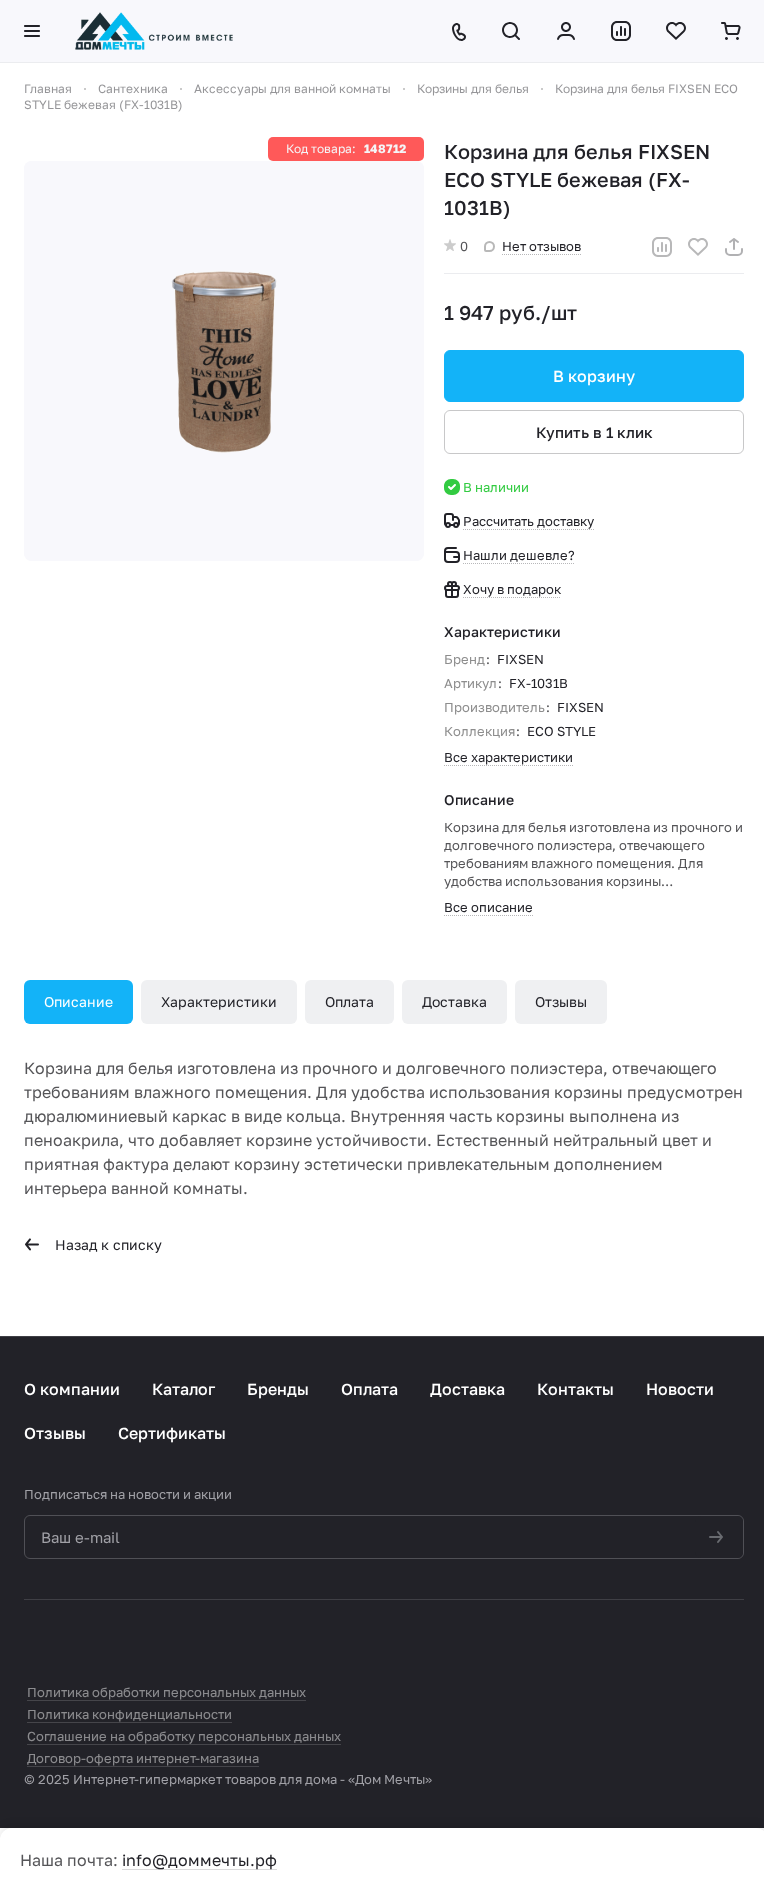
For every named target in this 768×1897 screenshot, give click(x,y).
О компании (72, 1389)
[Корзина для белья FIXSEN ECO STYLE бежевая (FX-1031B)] (224, 361)
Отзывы (561, 1001)
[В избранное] (698, 247)
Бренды (278, 1389)
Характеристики (219, 1001)
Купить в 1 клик (594, 432)
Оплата (349, 1001)
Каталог (183, 1389)
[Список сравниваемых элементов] (622, 31)
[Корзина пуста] (732, 31)
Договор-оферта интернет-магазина (143, 1758)
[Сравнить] (662, 247)
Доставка (454, 1001)
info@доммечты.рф (199, 1860)
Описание (78, 1001)
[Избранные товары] (677, 31)
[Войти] (567, 31)
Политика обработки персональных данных (166, 1692)
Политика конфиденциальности (129, 1714)
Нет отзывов (541, 246)
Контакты (575, 1389)
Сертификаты (172, 1433)
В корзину (594, 376)
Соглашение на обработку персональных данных (184, 1736)
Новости (680, 1389)
